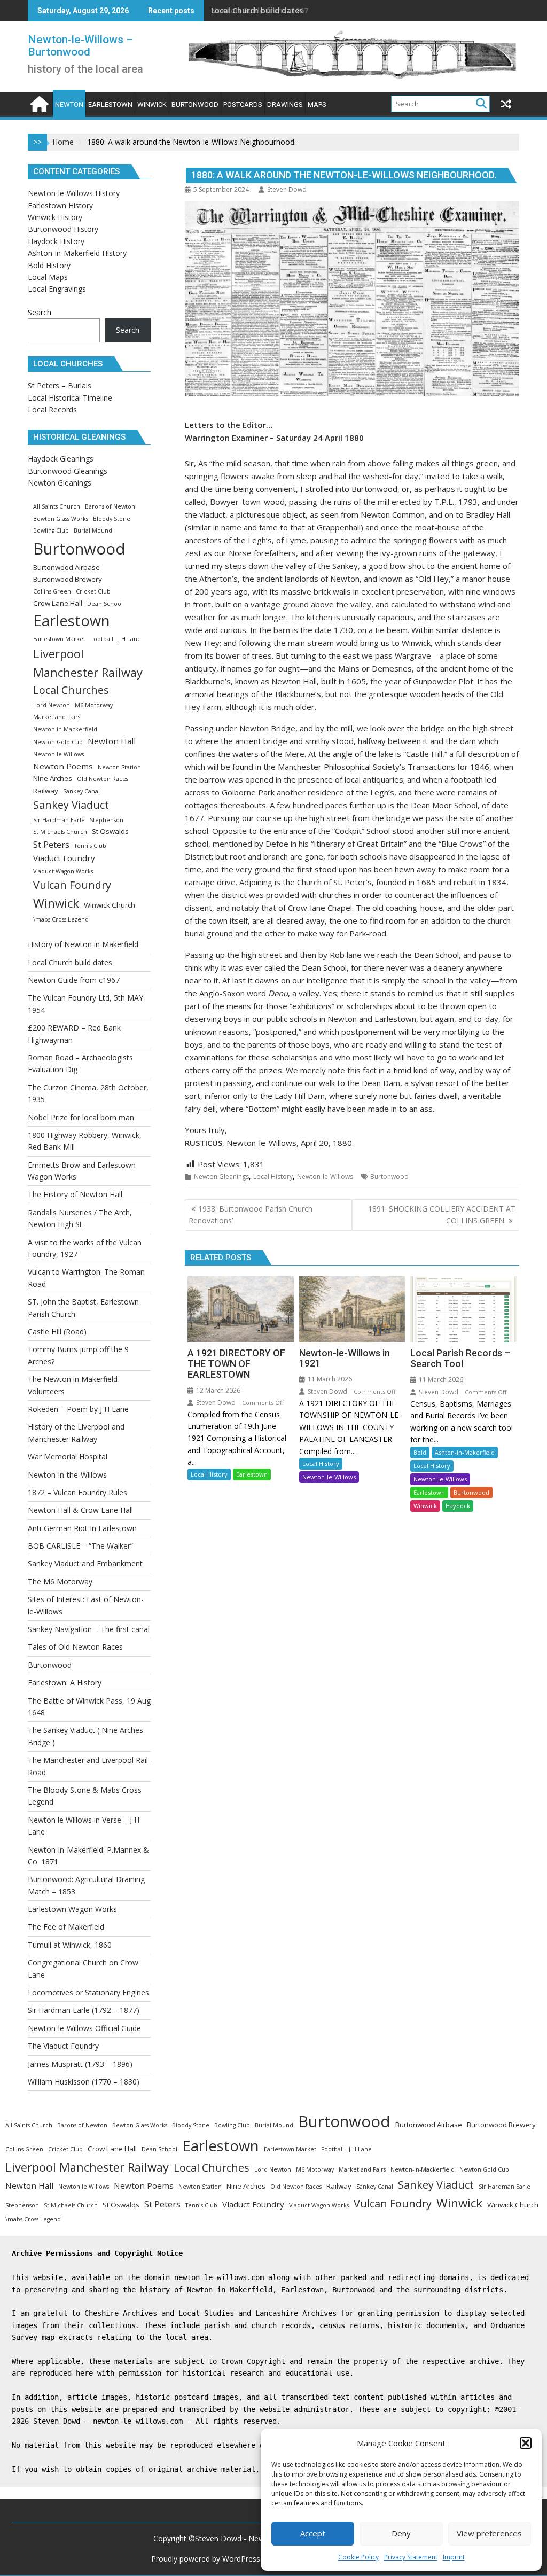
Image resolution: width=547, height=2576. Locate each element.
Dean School (105, 604)
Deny (401, 2533)
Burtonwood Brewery (68, 579)
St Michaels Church (60, 832)
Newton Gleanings (221, 1177)
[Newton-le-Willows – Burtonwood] (38, 103)
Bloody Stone (112, 519)
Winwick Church (110, 905)
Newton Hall (112, 741)
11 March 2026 (329, 1379)
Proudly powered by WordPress (206, 2559)
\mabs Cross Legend (61, 919)
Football (102, 639)
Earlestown (252, 1474)
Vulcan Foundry (72, 885)
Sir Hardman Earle (59, 820)
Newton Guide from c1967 (260, 10)
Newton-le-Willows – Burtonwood (80, 46)
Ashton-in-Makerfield (465, 1452)
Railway (46, 791)
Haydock (458, 1506)
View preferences (489, 2533)
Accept (313, 2533)
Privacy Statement (411, 2557)
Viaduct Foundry (64, 858)
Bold (420, 1452)
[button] (526, 2443)
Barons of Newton (110, 506)
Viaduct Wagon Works (63, 871)
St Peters (51, 844)
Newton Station (119, 767)
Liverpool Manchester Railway (88, 663)
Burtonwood (389, 1177)
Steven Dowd (287, 189)
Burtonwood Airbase (67, 567)
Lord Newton (52, 705)
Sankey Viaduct (71, 805)
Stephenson (107, 820)
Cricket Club (93, 591)
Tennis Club (90, 846)
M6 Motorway (94, 705)
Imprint (454, 2557)
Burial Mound (93, 530)
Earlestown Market (59, 639)
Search (40, 312)
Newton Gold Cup (58, 742)
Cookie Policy (358, 2557)
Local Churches (71, 690)
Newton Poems (63, 766)
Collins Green (52, 591)
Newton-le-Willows (325, 1177)
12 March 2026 (217, 1390)
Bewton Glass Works (61, 519)
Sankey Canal (81, 791)
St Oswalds (110, 831)
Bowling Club (51, 530)
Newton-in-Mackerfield (65, 729)
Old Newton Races (103, 779)
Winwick (425, 1506)
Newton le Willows (58, 754)
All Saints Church (57, 506)
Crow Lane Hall (58, 603)
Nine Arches (53, 778)
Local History (273, 1177)
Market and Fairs (57, 717)
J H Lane (130, 639)
